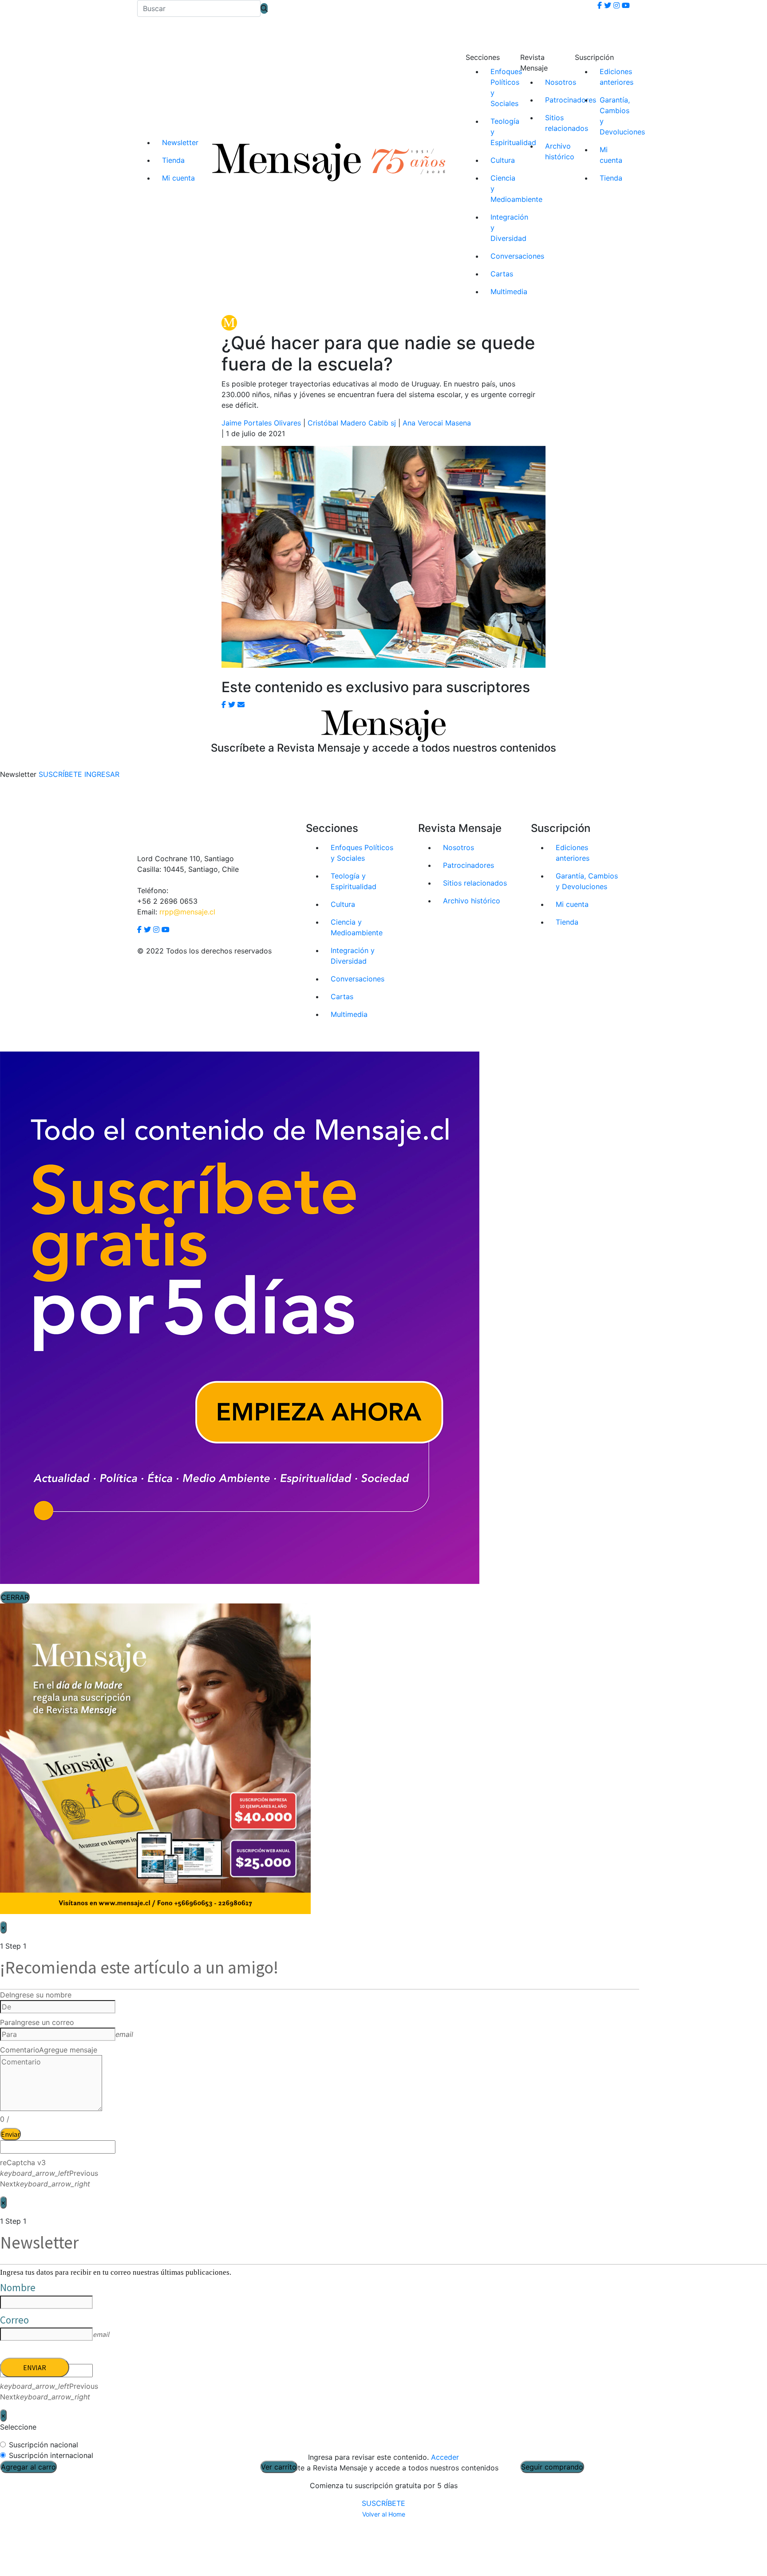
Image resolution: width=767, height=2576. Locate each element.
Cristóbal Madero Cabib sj (352, 423)
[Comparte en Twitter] (232, 705)
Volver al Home (384, 2514)
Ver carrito (279, 2467)
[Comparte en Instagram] (241, 705)
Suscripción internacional (51, 2455)
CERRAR (15, 1597)
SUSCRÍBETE (383, 2503)
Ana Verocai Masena (437, 423)
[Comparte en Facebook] (224, 705)
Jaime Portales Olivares (261, 423)
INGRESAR (102, 774)
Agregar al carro (28, 2467)
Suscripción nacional (43, 2445)
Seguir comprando (552, 2467)
